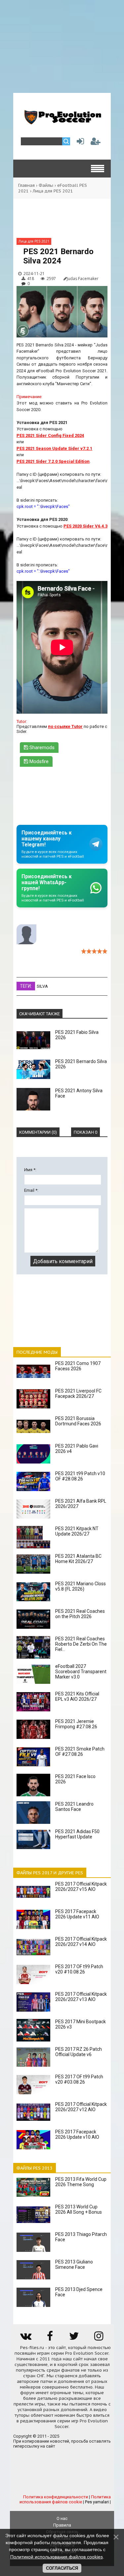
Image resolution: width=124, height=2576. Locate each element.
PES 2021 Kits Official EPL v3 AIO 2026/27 (77, 1696)
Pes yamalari (97, 2502)
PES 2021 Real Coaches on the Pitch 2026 (80, 1614)
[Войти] (79, 143)
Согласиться (62, 2568)
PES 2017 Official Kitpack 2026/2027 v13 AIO (81, 1997)
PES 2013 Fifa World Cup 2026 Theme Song (81, 2182)
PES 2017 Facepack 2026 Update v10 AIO (77, 2134)
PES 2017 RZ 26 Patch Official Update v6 (79, 2052)
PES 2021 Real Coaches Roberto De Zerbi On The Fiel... (81, 1644)
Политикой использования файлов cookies (57, 2557)
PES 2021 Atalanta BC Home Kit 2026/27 (78, 1559)
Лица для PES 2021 (53, 191)
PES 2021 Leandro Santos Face (74, 1807)
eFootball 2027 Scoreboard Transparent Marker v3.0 (81, 1672)
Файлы (46, 185)
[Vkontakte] (25, 2338)
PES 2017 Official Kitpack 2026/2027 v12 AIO (81, 2107)
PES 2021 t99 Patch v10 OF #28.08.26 (80, 1476)
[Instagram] (99, 2338)
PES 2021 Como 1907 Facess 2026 (78, 1366)
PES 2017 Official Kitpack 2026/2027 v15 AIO (81, 1887)
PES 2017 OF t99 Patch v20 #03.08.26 (79, 2079)
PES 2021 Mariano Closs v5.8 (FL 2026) (81, 1586)
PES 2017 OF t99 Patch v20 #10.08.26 (79, 1969)
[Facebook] (50, 2338)
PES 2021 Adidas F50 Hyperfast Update (77, 1834)
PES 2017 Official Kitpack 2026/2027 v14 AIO (81, 1942)
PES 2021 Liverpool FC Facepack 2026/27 (78, 1394)
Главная (26, 185)
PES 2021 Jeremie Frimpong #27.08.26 (76, 1724)
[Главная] (62, 122)
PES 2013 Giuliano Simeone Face (74, 2264)
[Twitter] (74, 2338)
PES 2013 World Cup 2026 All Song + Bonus (79, 2209)
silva (42, 986)
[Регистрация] (96, 143)
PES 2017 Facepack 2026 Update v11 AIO (77, 1914)
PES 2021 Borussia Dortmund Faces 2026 (78, 1421)
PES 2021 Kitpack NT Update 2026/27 (77, 1531)
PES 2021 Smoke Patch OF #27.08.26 (80, 1752)
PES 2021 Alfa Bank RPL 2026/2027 (81, 1504)
